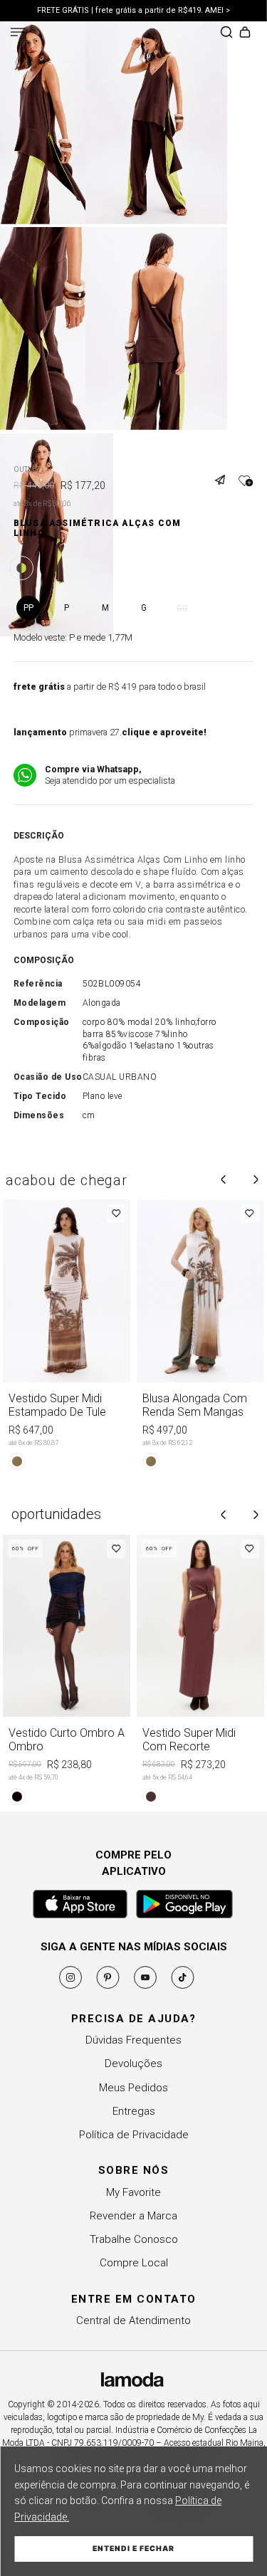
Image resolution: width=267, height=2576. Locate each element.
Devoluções (133, 2064)
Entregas (134, 2111)
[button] (225, 471)
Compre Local (134, 2263)
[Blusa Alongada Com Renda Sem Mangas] (201, 1337)
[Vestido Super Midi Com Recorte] (201, 1672)
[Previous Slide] (224, 1179)
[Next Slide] (256, 1179)
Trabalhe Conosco (134, 2239)
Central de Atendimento (133, 2320)
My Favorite (133, 2192)
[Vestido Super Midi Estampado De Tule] (67, 1337)
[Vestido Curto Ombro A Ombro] (67, 1672)
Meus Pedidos (133, 2088)
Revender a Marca (133, 2216)
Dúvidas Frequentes (133, 2040)
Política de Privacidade (134, 2135)
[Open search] (226, 33)
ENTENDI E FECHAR (134, 2549)
